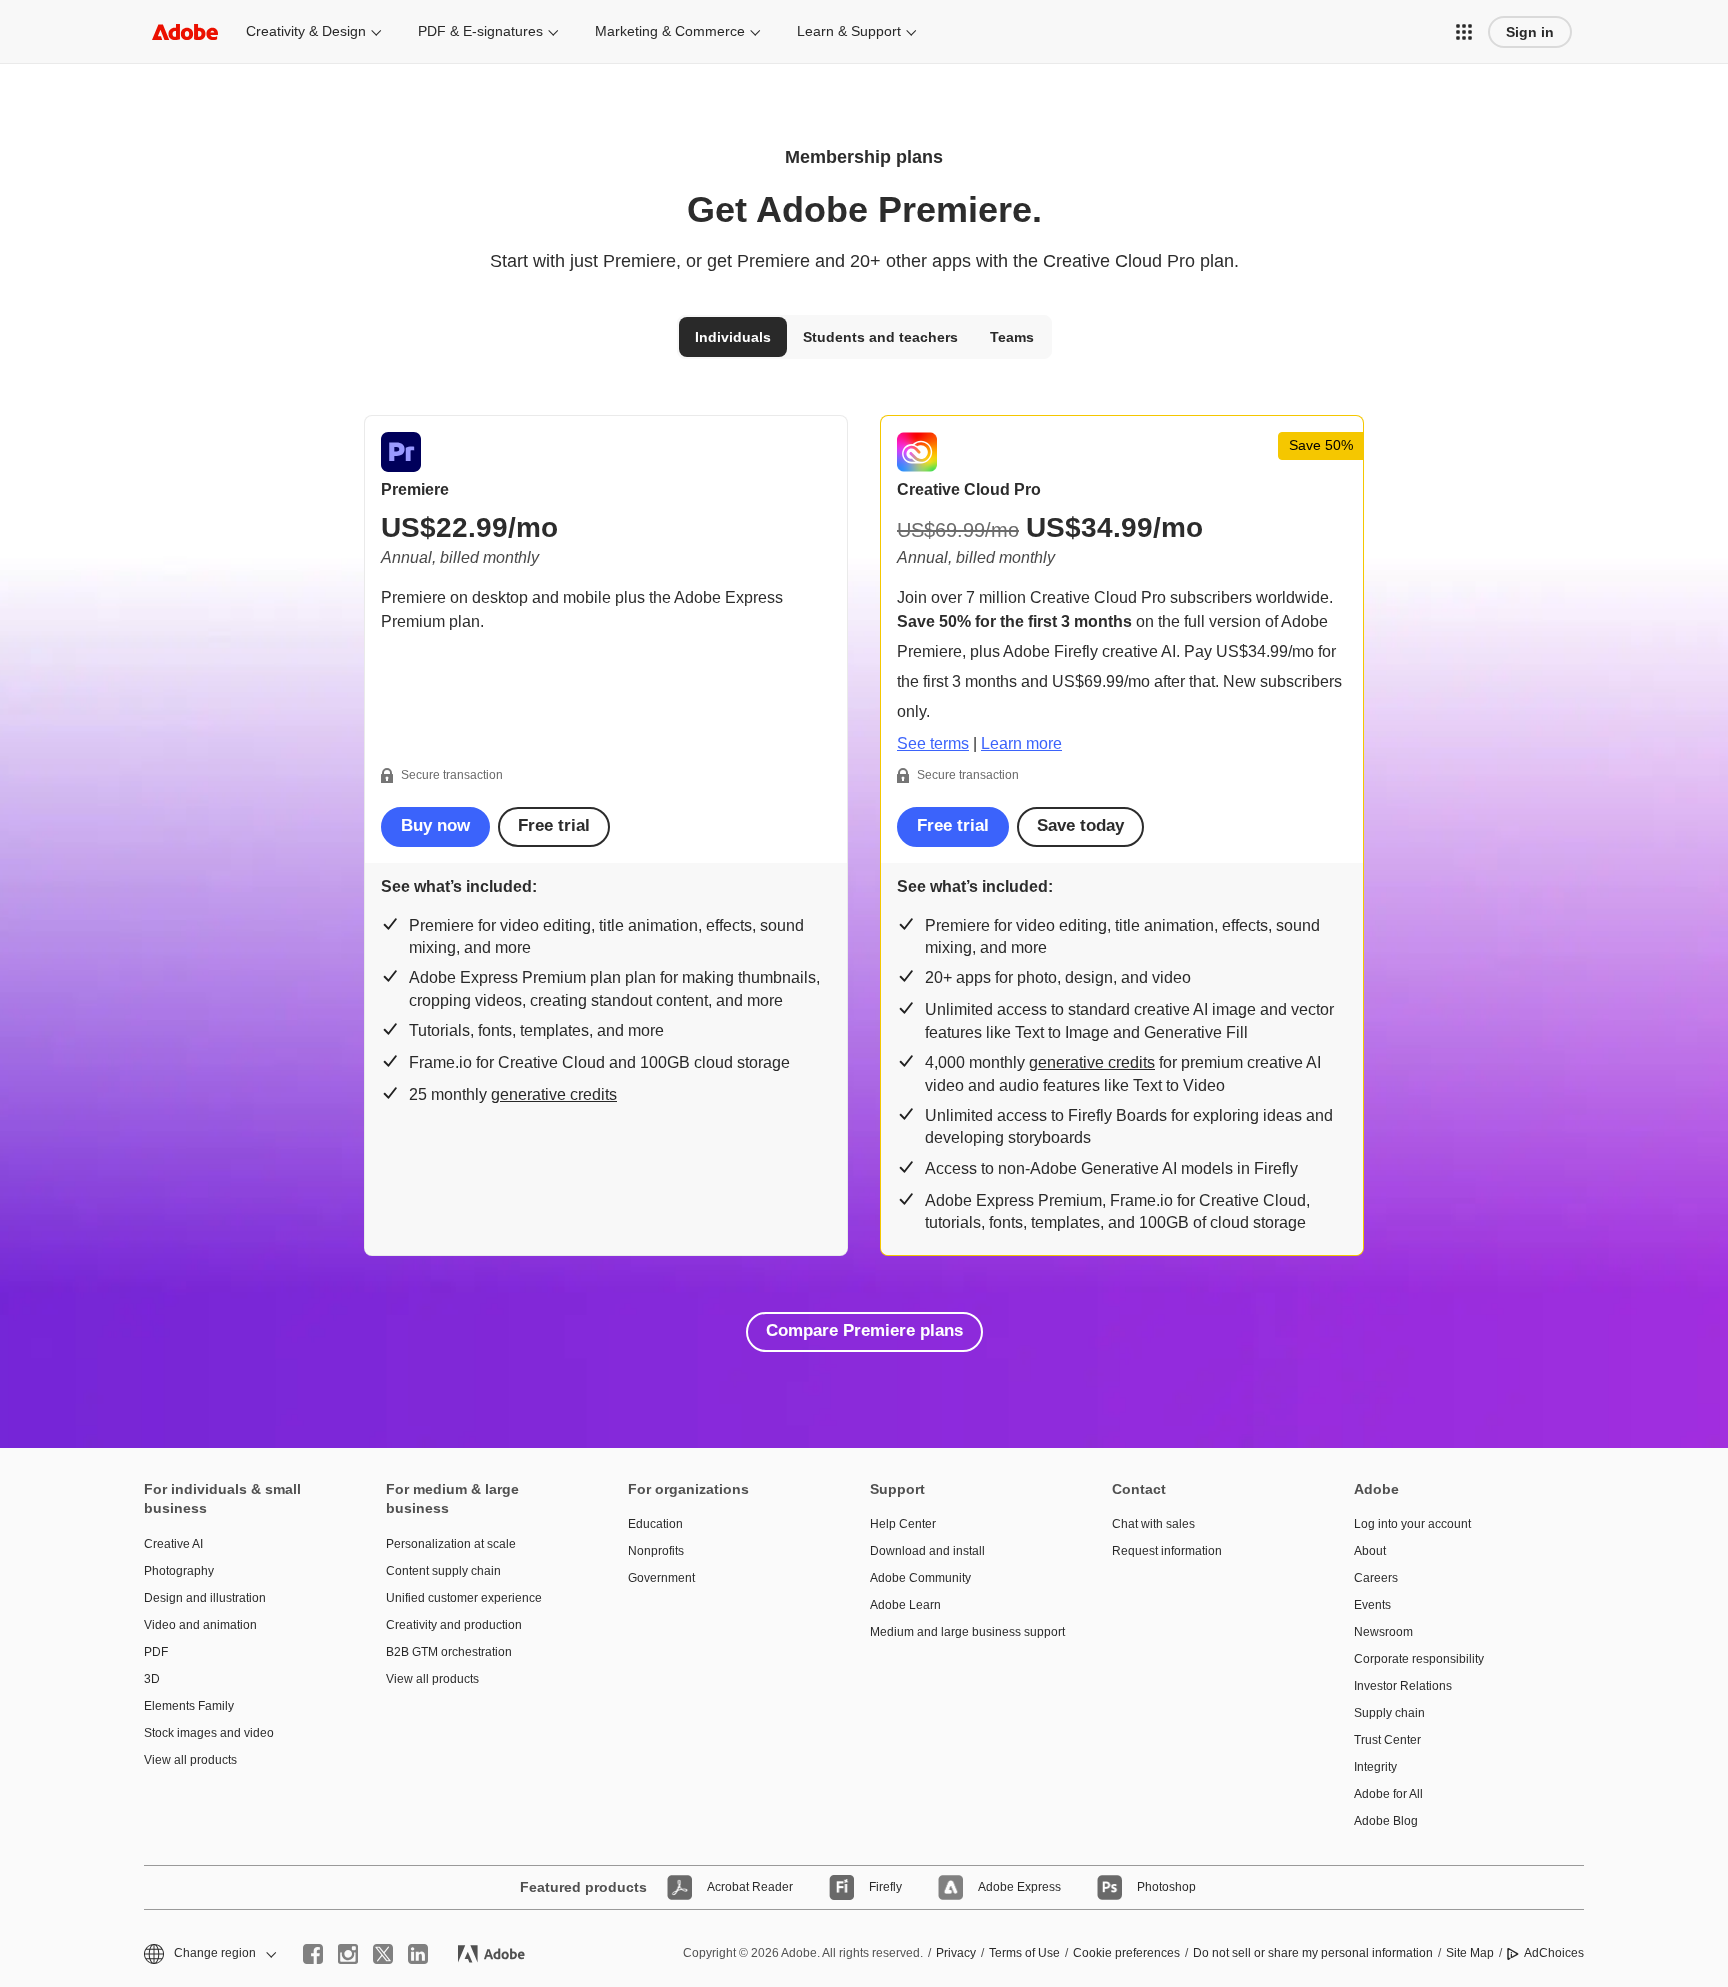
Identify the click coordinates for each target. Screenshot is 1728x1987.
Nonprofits (656, 1551)
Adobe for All (1388, 1794)
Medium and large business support (961, 1632)
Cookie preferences (1126, 1953)
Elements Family (189, 1706)
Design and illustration (205, 1598)
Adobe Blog (1386, 1821)
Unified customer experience (464, 1598)
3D (152, 1679)
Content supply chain (443, 1571)
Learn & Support (849, 31)
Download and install (927, 1551)
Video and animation (200, 1625)
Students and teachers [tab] (880, 337)
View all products (190, 1760)
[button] (1464, 32)
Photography (179, 1571)
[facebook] (313, 1954)
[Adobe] (185, 31)
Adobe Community (920, 1578)
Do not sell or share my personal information (1313, 1953)
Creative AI (173, 1544)
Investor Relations (1403, 1686)
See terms (933, 743)
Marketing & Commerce (670, 31)
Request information (1167, 1551)
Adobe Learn (905, 1605)
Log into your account (1412, 1524)
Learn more (1021, 743)
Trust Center (1387, 1740)
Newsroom (1383, 1632)
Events (1372, 1605)
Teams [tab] (1012, 337)
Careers (1376, 1578)
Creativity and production (454, 1625)
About (1370, 1551)
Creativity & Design (306, 31)
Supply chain (1389, 1713)
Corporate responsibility (1419, 1659)
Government (661, 1578)
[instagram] (348, 1954)
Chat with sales (1153, 1524)
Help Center (903, 1524)
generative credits (554, 1094)
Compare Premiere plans (864, 1330)
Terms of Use (1024, 1953)
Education (655, 1524)
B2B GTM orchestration (449, 1652)
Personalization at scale (451, 1544)
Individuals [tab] (733, 337)
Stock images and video (209, 1733)
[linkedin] (418, 1954)
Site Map (1470, 1953)
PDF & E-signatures (480, 31)
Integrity (1375, 1767)
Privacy (956, 1953)
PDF (156, 1652)
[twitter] (383, 1954)
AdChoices (1554, 1953)
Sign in (1530, 32)
